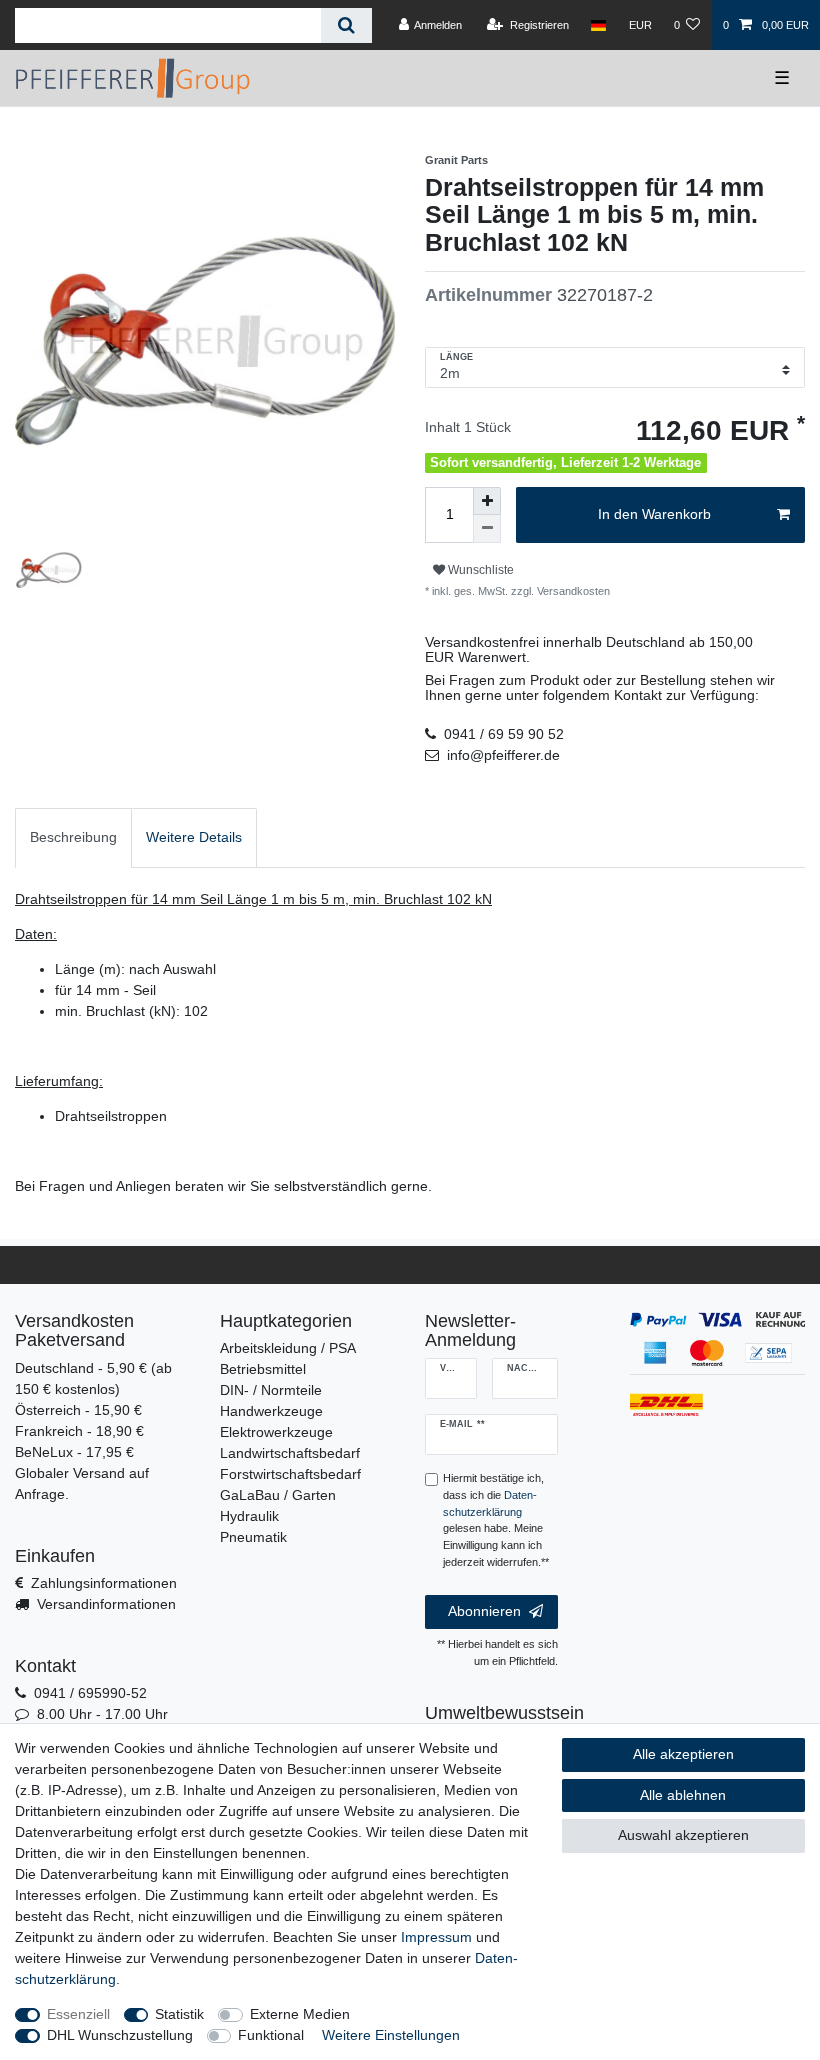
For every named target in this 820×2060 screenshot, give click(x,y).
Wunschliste (479, 570)
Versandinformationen (106, 1604)
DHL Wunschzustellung (120, 2035)
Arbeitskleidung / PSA (288, 1348)
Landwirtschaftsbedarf (290, 1453)
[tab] (73, 837)
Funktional (271, 2035)
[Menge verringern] (487, 529)
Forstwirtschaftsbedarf (290, 1474)
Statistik (179, 2014)
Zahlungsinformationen (104, 1583)
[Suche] (346, 25)
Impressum (436, 1937)
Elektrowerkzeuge (276, 1432)
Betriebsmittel (263, 1369)
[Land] (598, 25)
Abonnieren (484, 1611)
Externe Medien (300, 2014)
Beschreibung (73, 837)
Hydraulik (249, 1516)
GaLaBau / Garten (278, 1495)
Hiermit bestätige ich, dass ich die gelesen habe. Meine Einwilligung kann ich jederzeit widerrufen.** (496, 1520)
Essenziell (78, 2014)
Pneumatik (253, 1537)
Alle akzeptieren (683, 1754)
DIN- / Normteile (271, 1390)
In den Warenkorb (654, 514)
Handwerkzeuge (271, 1411)
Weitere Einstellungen (391, 2035)
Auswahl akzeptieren (683, 1835)
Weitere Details (194, 837)
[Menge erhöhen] (487, 501)
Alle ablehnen (683, 1795)
